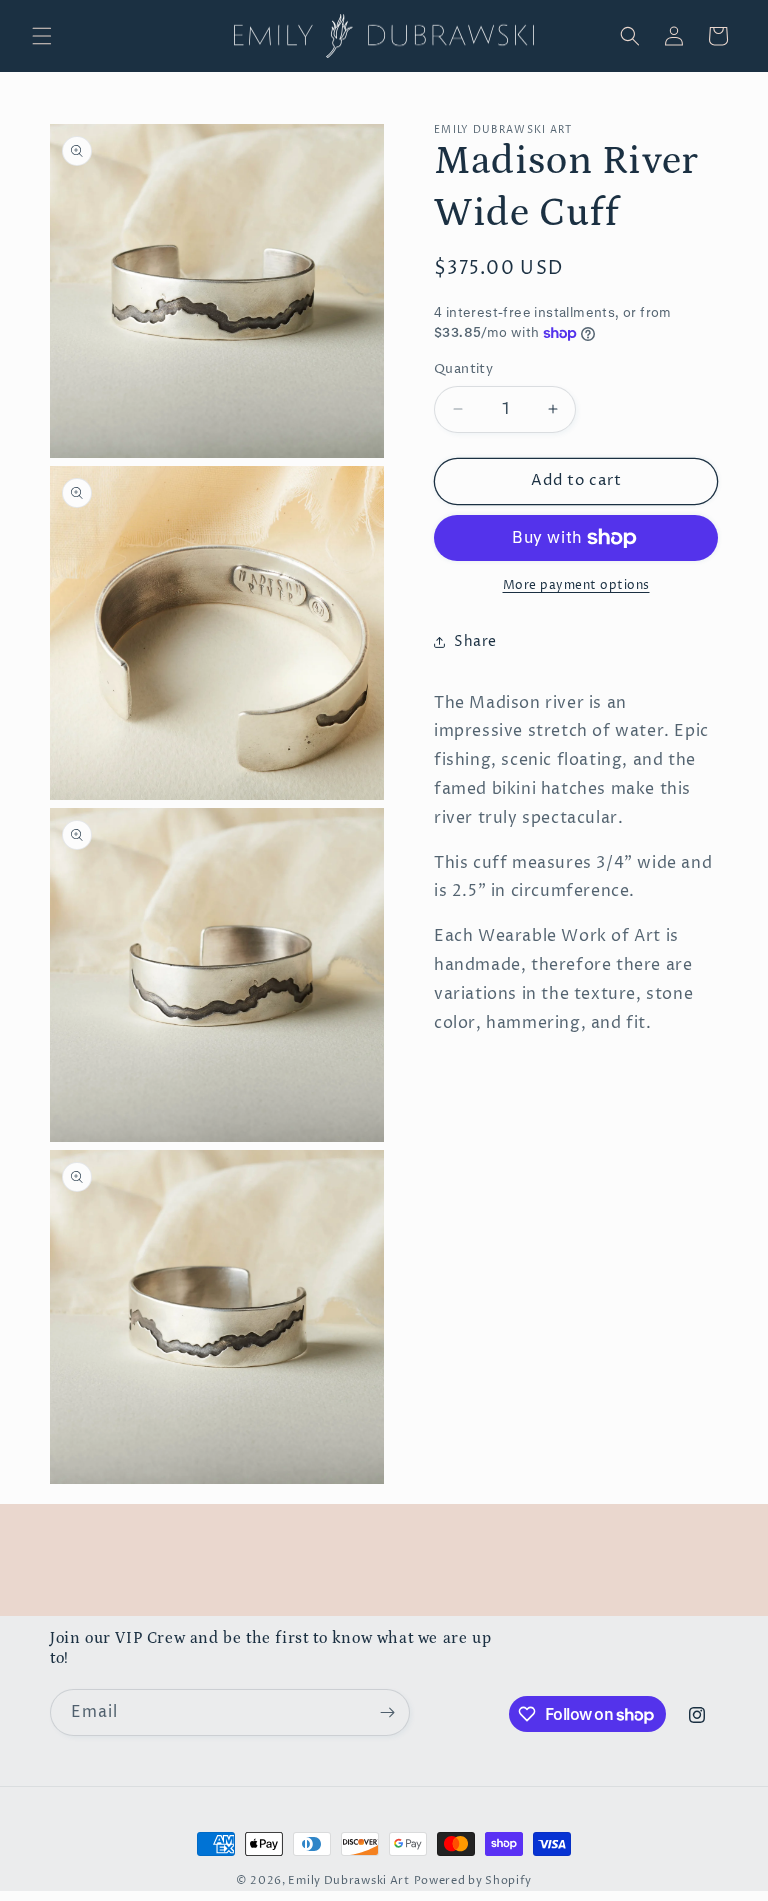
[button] (42, 36)
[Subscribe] (387, 1712)
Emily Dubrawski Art (348, 1880)
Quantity (463, 369)
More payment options (576, 585)
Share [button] (475, 641)
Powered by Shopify (473, 1880)
